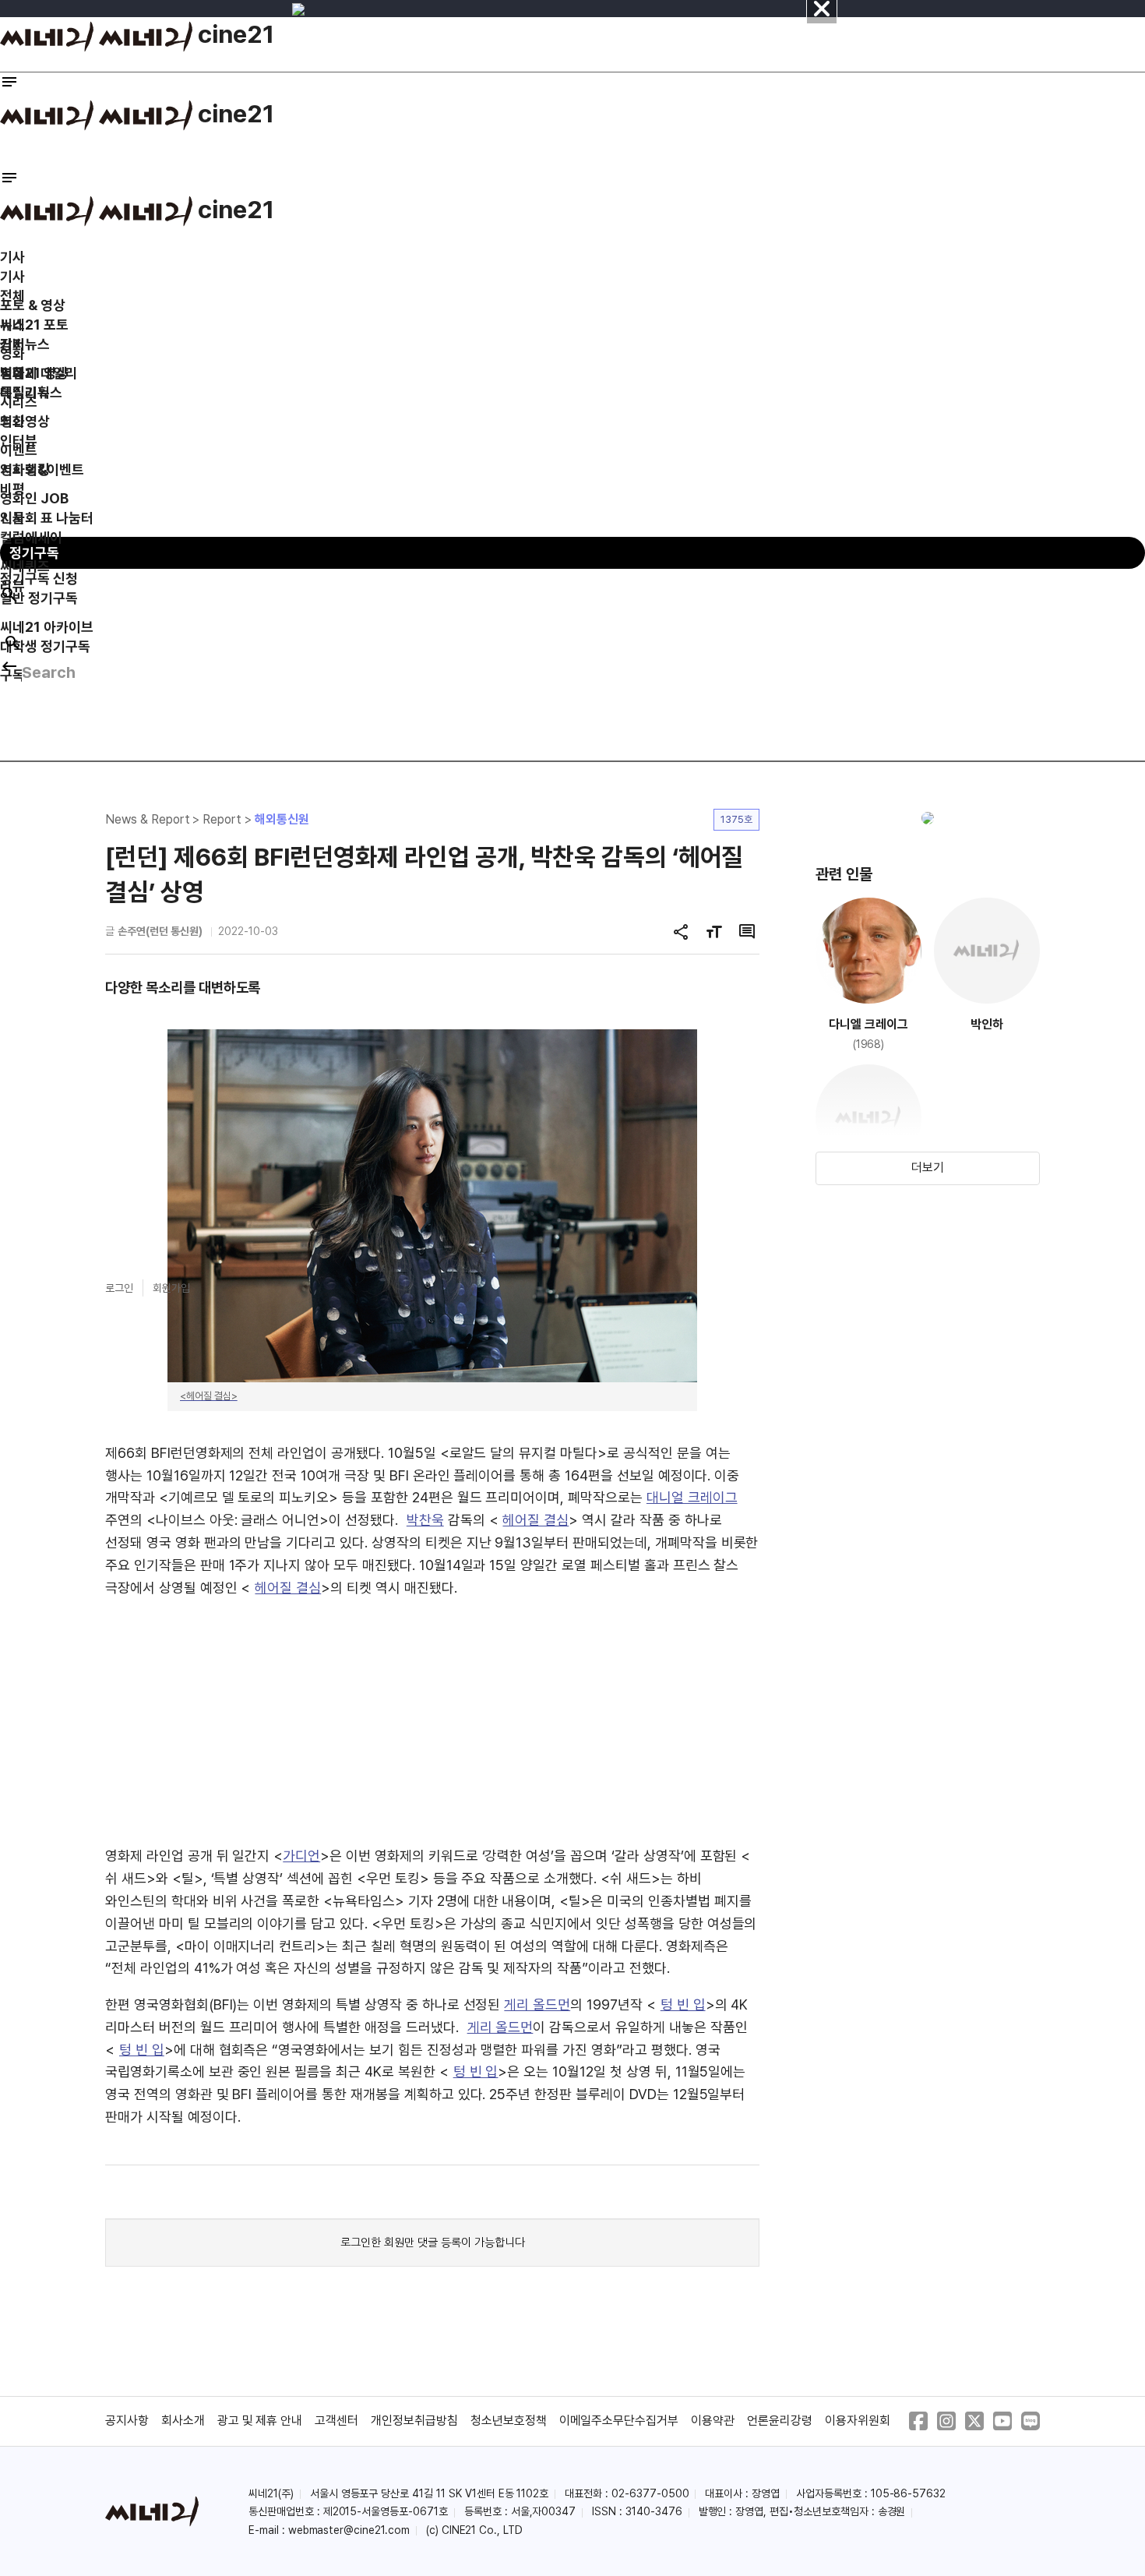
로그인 (119, 1288)
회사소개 (183, 2421)
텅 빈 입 (683, 2004)
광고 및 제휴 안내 (260, 2421)
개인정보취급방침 (414, 2421)
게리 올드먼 (537, 2004)
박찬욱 (425, 1520)
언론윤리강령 (780, 2421)
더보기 (928, 1168)
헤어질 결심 (536, 1520)
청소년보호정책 (509, 2421)
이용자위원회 (858, 2421)
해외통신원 (282, 819)
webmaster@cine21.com (349, 2530)
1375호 (736, 819)
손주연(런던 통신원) (160, 931)
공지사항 (127, 2421)
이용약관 (713, 2421)
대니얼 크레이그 (692, 1497)
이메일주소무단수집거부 (619, 2421)
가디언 (301, 1856)
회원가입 (171, 1288)
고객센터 (336, 2421)
